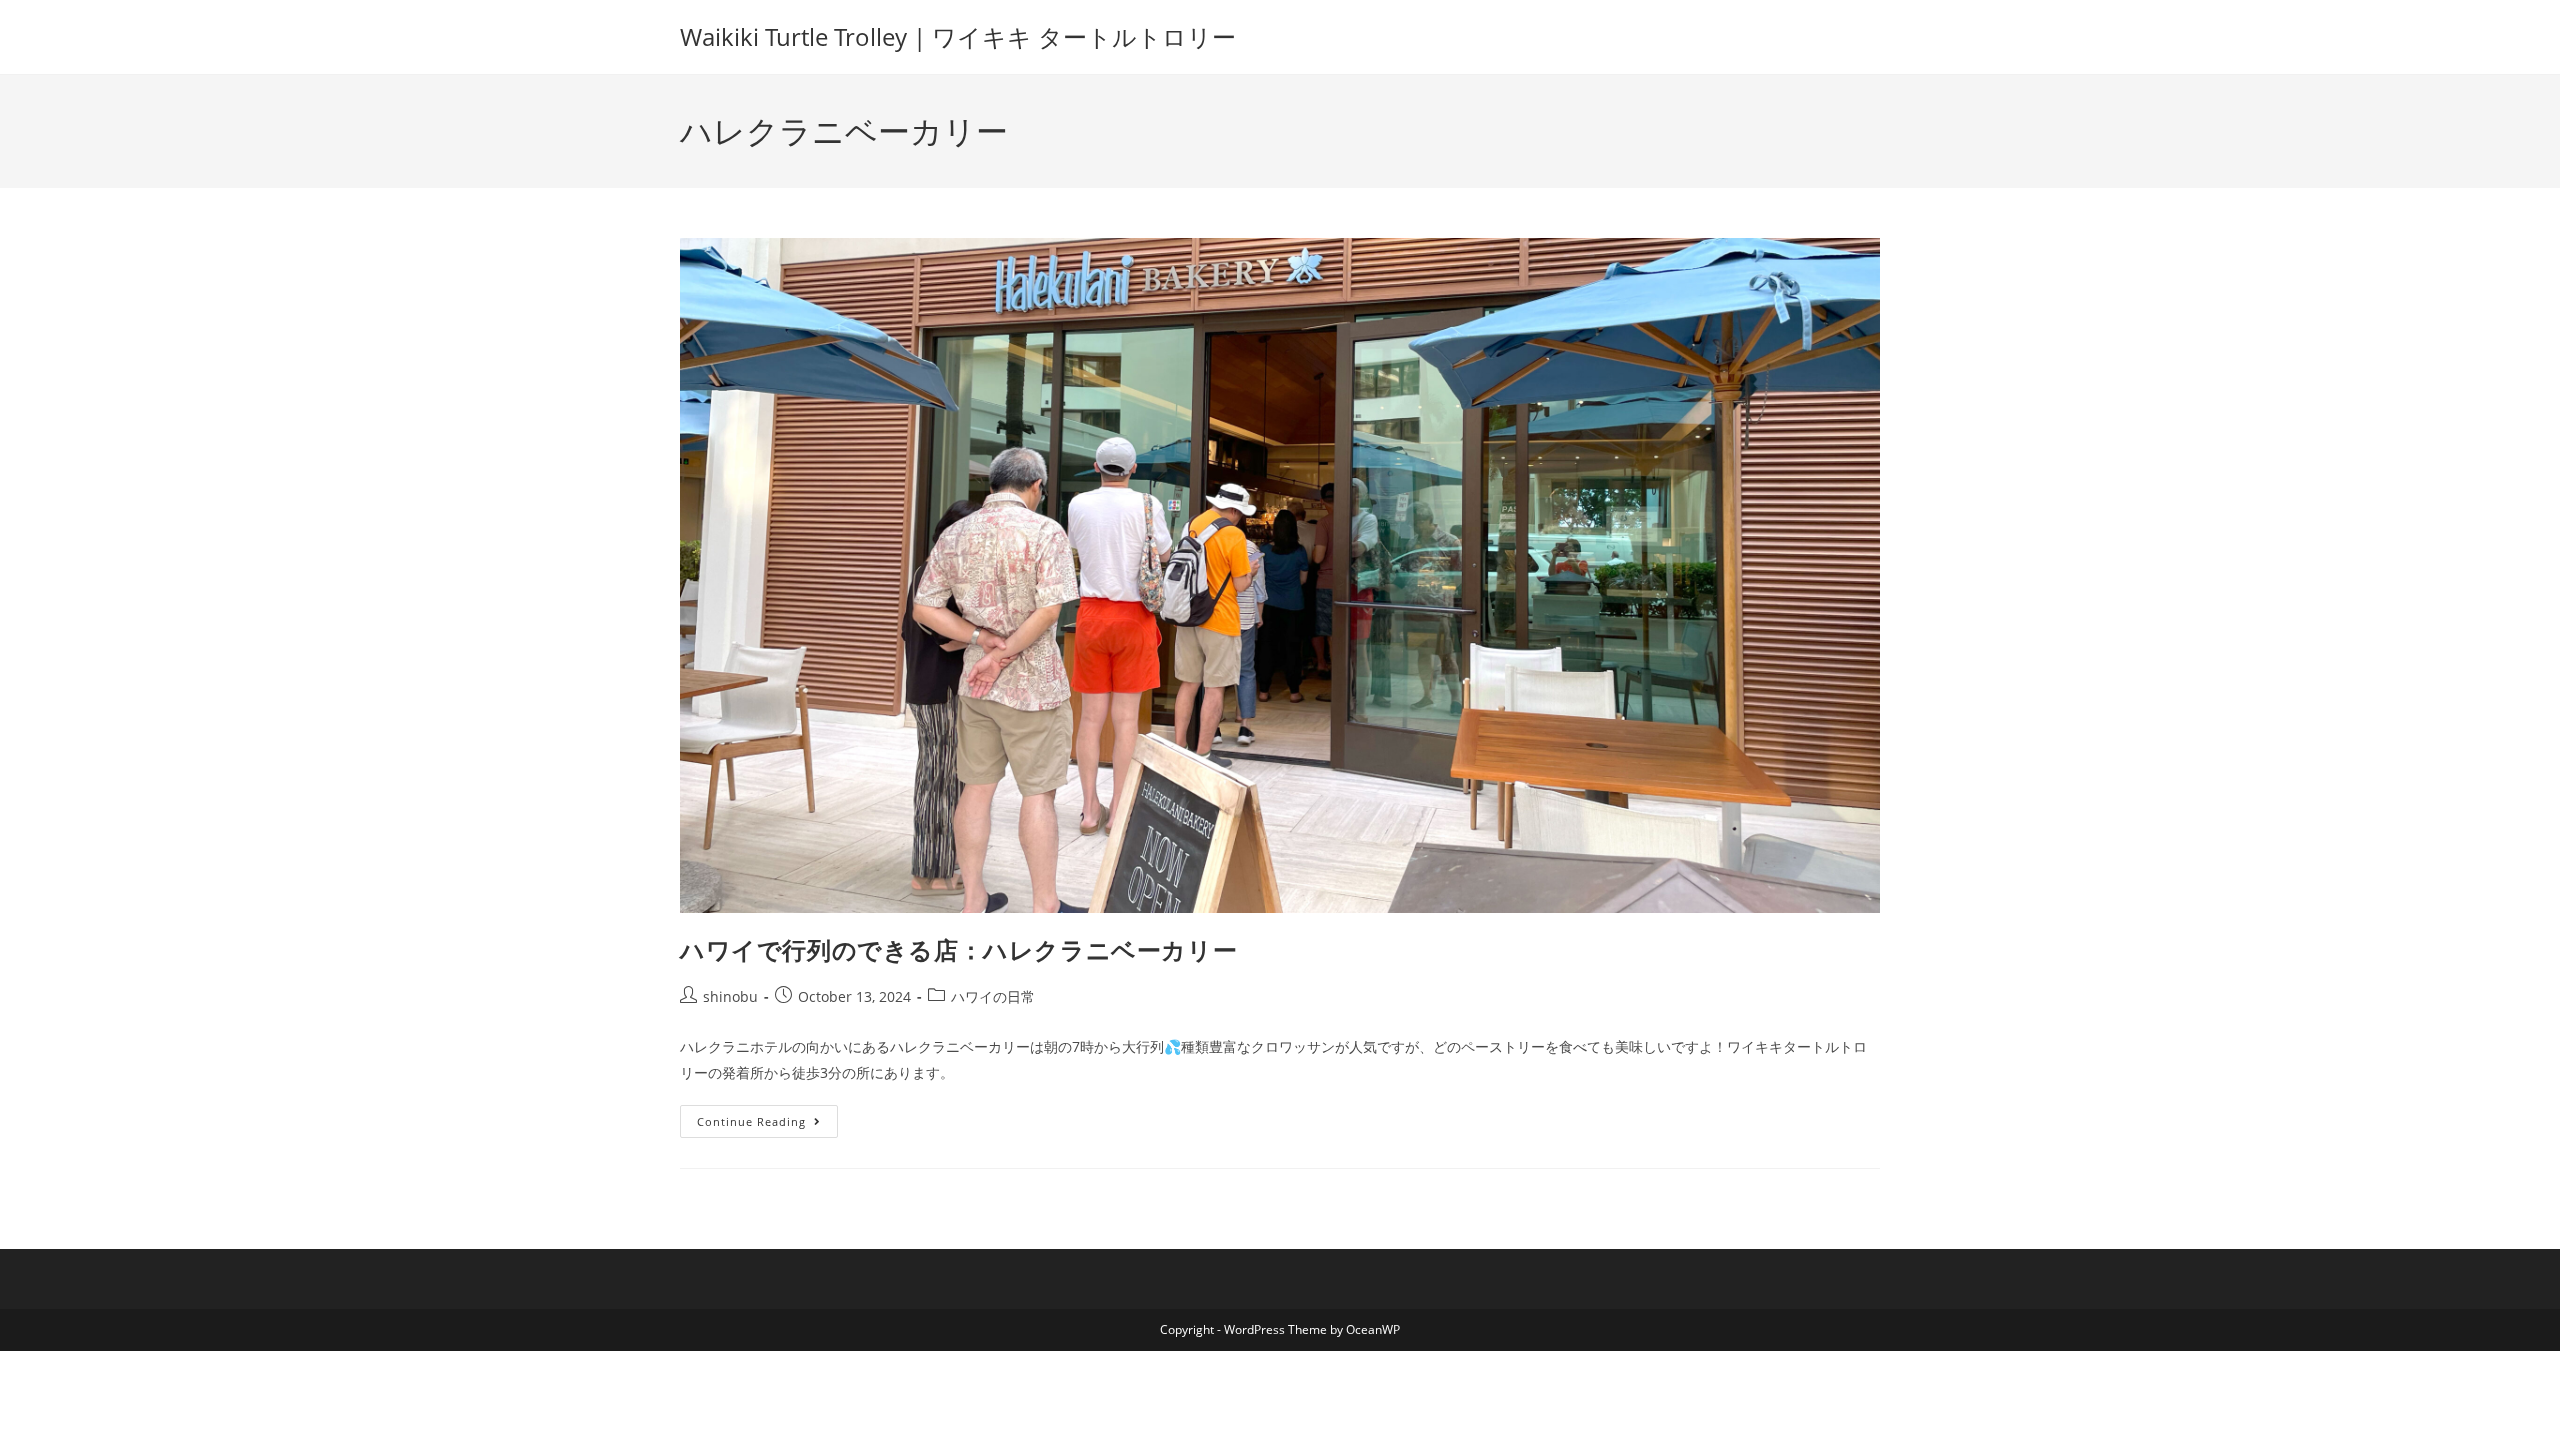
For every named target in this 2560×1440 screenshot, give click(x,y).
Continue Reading (766, 1117)
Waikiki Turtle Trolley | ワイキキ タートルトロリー (958, 36)
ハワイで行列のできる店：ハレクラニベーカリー (958, 949)
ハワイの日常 (993, 996)
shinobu (730, 996)
